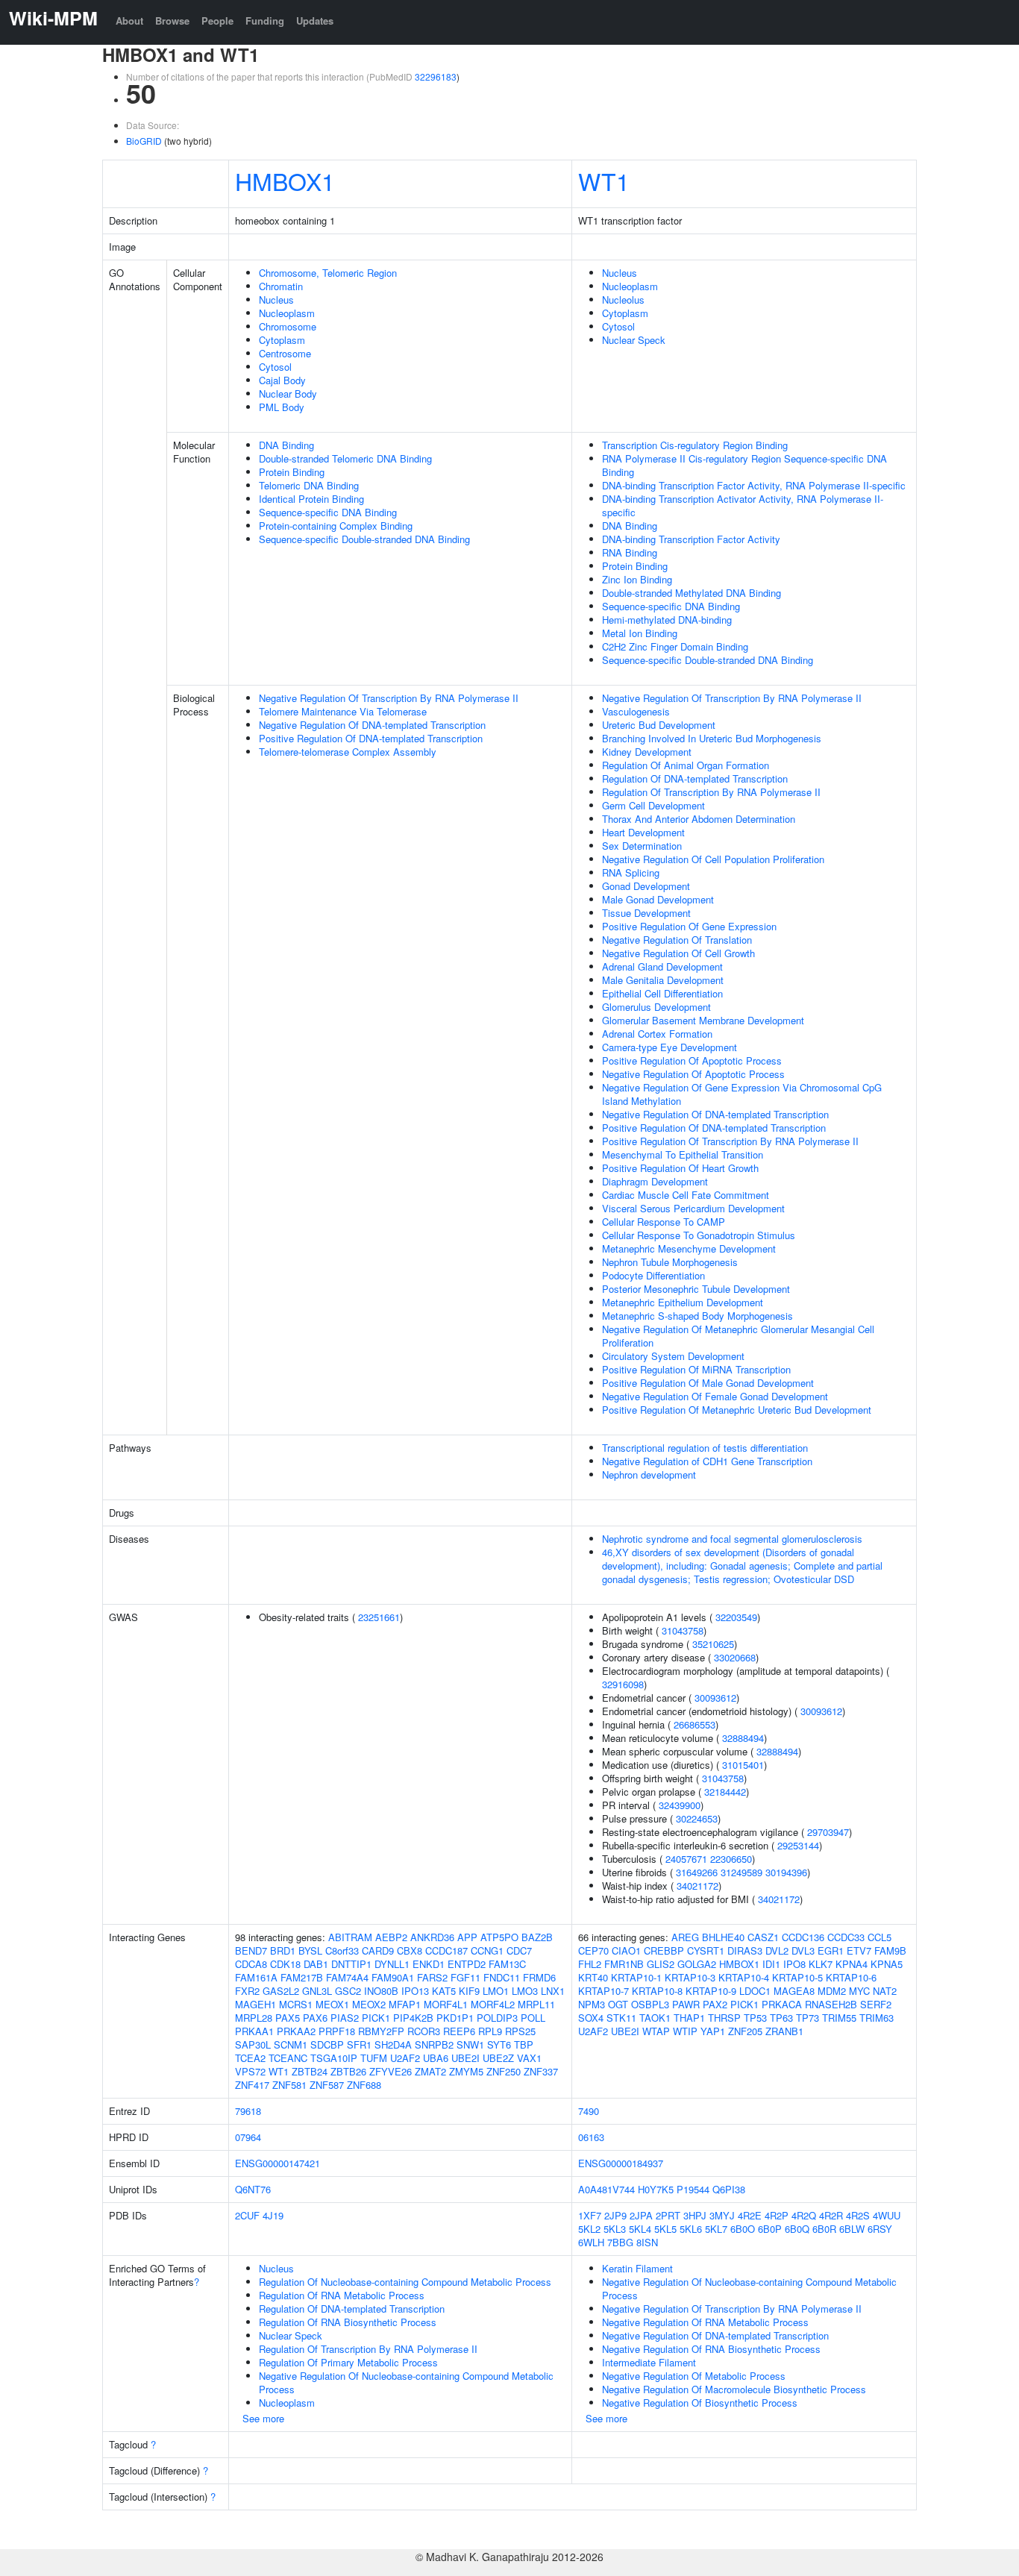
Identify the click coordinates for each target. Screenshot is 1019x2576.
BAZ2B (537, 1937)
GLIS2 (661, 1964)
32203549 (736, 1617)
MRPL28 (254, 2018)
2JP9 (615, 2215)
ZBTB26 (348, 2071)
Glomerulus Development (656, 1007)
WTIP (685, 2031)
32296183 (436, 76)
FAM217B (302, 1977)
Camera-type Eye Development (670, 1047)
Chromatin (281, 286)
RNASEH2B (831, 2004)
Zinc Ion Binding (637, 579)
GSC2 (348, 1991)
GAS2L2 (281, 1991)
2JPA (641, 2215)
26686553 (695, 1724)
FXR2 (247, 1991)
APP (467, 1937)
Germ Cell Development (653, 805)
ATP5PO (499, 1937)
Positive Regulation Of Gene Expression (689, 926)
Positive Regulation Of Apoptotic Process (692, 1060)
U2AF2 (405, 2058)
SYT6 (499, 2044)
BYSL (310, 1950)
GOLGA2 (697, 1964)
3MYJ (722, 2215)
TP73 (808, 2018)
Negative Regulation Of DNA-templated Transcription (372, 725)
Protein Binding (292, 472)
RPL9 (490, 2031)
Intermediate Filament (649, 2362)
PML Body (282, 407)
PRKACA (782, 2004)
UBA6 (436, 2058)
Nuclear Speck (634, 340)
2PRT (668, 2215)
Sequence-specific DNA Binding (328, 512)
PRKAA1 (254, 2031)
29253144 (798, 1845)
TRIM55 (839, 2018)
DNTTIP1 (351, 1964)
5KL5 (665, 2229)
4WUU (887, 2215)
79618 (248, 2111)
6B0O (743, 2229)
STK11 (621, 2018)
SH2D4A (393, 2044)
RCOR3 (424, 2031)
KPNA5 (887, 1964)
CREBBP (664, 1950)
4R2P (777, 2215)
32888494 (743, 1738)
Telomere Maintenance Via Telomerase (343, 711)
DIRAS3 (745, 1950)
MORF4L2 (493, 2004)
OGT (618, 2004)
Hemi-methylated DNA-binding (667, 620)
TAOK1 (655, 2018)
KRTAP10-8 (657, 1991)
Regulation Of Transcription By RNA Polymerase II (711, 792)
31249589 (741, 1872)
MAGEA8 (794, 1991)
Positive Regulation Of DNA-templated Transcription (371, 738)
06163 (591, 2137)
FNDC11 (502, 1977)
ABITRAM (350, 1937)
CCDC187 (446, 1950)
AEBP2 (391, 1937)
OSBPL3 (650, 2004)
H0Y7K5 (656, 2189)
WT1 (604, 181)
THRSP (724, 2018)
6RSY (880, 2229)
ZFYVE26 (391, 2071)
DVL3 (803, 1950)
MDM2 (832, 1991)
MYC (859, 1991)
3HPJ (695, 2215)
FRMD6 (539, 1977)
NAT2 (885, 1991)
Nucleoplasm (287, 313)
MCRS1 (296, 2004)
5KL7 (716, 2229)
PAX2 (715, 2004)
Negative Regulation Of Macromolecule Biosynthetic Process (734, 2389)
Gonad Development (646, 886)
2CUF (247, 2215)
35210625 (713, 1644)
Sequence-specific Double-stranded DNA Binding (364, 539)
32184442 (725, 1792)
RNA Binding (630, 552)
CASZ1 (763, 1937)
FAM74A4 (347, 1977)
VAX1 (529, 2058)
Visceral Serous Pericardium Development (693, 1208)
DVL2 (777, 1950)
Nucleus (276, 300)
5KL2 (589, 2229)
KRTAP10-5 (797, 1977)
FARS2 (432, 1977)
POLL (533, 2018)
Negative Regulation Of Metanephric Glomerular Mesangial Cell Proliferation (738, 1336)
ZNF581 (289, 2085)
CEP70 (593, 1950)
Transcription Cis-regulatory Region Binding (695, 445)
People (217, 21)
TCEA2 (250, 2058)
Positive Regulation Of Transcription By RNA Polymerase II (730, 1141)
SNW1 (470, 2044)
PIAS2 (345, 2018)
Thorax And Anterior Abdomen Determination (699, 819)
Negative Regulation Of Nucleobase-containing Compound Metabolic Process (406, 2382)
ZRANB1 (784, 2031)
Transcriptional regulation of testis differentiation (705, 1448)
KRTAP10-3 (690, 1977)
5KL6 (691, 2229)
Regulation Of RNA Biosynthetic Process (348, 2322)
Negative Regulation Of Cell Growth (678, 953)
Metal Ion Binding (640, 633)
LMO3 (525, 1991)
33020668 (735, 1657)
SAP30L (253, 2044)
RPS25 (520, 2031)
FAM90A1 (393, 1977)
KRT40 (593, 1977)
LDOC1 (755, 1991)
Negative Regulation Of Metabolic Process (694, 2376)
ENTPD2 (467, 1964)
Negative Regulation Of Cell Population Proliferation (713, 859)
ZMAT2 (430, 2071)
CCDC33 (846, 1937)
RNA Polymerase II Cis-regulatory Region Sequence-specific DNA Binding (744, 465)
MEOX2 (369, 2004)
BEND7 (251, 1950)
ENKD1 (429, 1964)
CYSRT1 (706, 1950)
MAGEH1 (255, 2004)
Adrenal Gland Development (662, 966)
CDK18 (285, 1964)
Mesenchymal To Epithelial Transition (683, 1154)
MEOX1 (332, 2004)
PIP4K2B (413, 2018)
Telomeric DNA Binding (309, 485)
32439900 (680, 1805)
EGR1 (831, 1950)
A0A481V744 (606, 2189)
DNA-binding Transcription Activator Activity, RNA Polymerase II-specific (743, 505)
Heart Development (643, 832)
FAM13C (507, 1964)
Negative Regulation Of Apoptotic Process (693, 1074)
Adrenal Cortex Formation (657, 1034)
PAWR (686, 2004)
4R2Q (804, 2215)
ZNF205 (745, 2031)
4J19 (273, 2215)
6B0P (770, 2229)
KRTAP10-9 (711, 1991)
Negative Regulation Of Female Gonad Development (715, 1396)
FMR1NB (624, 1964)
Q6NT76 (253, 2189)
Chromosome (288, 326)
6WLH (591, 2242)
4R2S (858, 2215)
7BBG (620, 2242)
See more (263, 2418)
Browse (172, 21)
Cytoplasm (282, 340)
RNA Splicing (631, 872)
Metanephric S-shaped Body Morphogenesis (697, 1316)
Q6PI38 (729, 2189)
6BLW (852, 2229)
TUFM (374, 2058)
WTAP (656, 2031)
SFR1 (359, 2044)
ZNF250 (504, 2071)
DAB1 (316, 1964)
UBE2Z (498, 2058)
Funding (265, 21)
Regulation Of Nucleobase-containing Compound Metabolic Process (405, 2282)
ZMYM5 (466, 2071)
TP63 (781, 2018)
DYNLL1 (392, 1964)
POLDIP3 (497, 2018)
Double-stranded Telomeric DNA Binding (345, 458)
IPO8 (794, 1964)
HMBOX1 (285, 181)
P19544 (693, 2189)
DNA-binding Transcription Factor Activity (691, 539)
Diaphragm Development (655, 1181)
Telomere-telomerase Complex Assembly (348, 752)
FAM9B (890, 1950)
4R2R (831, 2215)
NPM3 (592, 2004)
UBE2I (465, 2058)
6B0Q (797, 2229)
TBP (524, 2044)
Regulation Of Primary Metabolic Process (348, 2362)
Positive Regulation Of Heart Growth (680, 1168)
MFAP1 (405, 2004)
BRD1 (283, 1950)
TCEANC (288, 2058)
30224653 (697, 1818)
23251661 (379, 1617)
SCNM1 (291, 2044)
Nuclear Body (288, 394)
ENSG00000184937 (621, 2163)
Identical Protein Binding (311, 499)
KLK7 (821, 1964)
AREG (685, 1937)
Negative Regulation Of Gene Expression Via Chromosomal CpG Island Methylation (742, 1094)
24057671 (686, 1859)
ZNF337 (541, 2071)
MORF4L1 (446, 2004)
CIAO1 (626, 1950)
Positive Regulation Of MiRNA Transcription (696, 1369)
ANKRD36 (432, 1937)
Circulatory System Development (673, 1356)
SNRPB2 (434, 2044)
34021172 (697, 1886)
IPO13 (415, 1991)
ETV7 (859, 1950)
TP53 (755, 2018)
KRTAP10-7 (603, 1991)
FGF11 (465, 1977)
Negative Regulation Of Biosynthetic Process (700, 2403)
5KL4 (640, 2229)
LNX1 (553, 1991)
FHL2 (590, 1964)
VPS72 (250, 2071)
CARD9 (378, 1950)
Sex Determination (642, 846)
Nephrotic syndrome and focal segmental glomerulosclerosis (732, 1539)
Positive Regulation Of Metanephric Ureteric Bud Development (737, 1410)
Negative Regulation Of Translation (677, 940)
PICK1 (376, 2018)
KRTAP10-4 (744, 1977)
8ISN (647, 2242)
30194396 (786, 1872)
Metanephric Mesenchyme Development (689, 1248)
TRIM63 (877, 2018)
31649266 (697, 1872)
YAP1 (713, 2031)
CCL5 (880, 1937)
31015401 (743, 1765)
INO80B (381, 1991)
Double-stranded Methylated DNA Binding (692, 593)
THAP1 (689, 2018)
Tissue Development (646, 913)
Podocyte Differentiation (653, 1275)
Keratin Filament (637, 2268)
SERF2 (876, 2004)
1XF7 (590, 2215)
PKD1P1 (455, 2018)
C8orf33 (342, 1950)
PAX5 (288, 2018)
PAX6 (315, 2018)
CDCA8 (251, 1964)
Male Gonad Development (658, 899)
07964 (248, 2137)
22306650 (731, 1859)
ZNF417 (252, 2085)
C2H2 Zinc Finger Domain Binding (675, 646)
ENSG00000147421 (278, 2163)
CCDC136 (803, 1937)
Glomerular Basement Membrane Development (703, 1020)
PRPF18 (337, 2031)
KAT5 (444, 1991)
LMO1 (496, 1991)
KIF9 (469, 1991)
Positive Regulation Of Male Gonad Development (708, 1383)
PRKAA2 (296, 2031)
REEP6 (459, 2031)
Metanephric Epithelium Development (683, 1302)
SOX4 (591, 2018)
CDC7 (519, 1950)
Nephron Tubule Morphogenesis (670, 1262)
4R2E (750, 2215)
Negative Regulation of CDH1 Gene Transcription (707, 1461)
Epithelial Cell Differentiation (662, 993)
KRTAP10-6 (851, 1977)
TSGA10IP (334, 2058)
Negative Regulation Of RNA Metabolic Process (705, 2322)
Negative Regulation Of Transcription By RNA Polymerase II (389, 698)
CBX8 (410, 1950)
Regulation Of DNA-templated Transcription (695, 778)
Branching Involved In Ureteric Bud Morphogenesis (712, 738)
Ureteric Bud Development (659, 725)
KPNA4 (852, 1964)
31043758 (683, 1630)
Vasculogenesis (636, 711)
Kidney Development (647, 752)
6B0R (824, 2229)
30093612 (715, 1698)
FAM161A (256, 1977)
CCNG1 (487, 1950)
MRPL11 (536, 2004)
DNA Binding (286, 445)
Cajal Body (282, 380)
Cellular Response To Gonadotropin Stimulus (699, 1235)
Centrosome (285, 353)
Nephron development (649, 1475)
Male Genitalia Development (663, 980)
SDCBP (327, 2044)
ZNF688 (364, 2085)
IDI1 (771, 1964)
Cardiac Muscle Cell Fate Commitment (686, 1195)
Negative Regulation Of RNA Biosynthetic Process (711, 2349)
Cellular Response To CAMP (664, 1222)
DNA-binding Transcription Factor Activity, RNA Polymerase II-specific (754, 485)
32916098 (623, 1684)
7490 (589, 2111)
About (129, 21)
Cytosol (275, 367)
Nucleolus (623, 300)
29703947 (828, 1832)
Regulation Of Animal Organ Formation (686, 765)
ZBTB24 (310, 2071)
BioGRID (144, 141)
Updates (315, 21)
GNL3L (317, 1991)
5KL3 (615, 2229)
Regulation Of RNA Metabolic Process (342, 2295)
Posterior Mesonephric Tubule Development (696, 1289)
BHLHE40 (723, 1937)
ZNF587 (327, 2085)
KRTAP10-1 (636, 1977)
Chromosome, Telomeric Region (328, 273)
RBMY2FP (381, 2031)
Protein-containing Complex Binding (336, 526)
